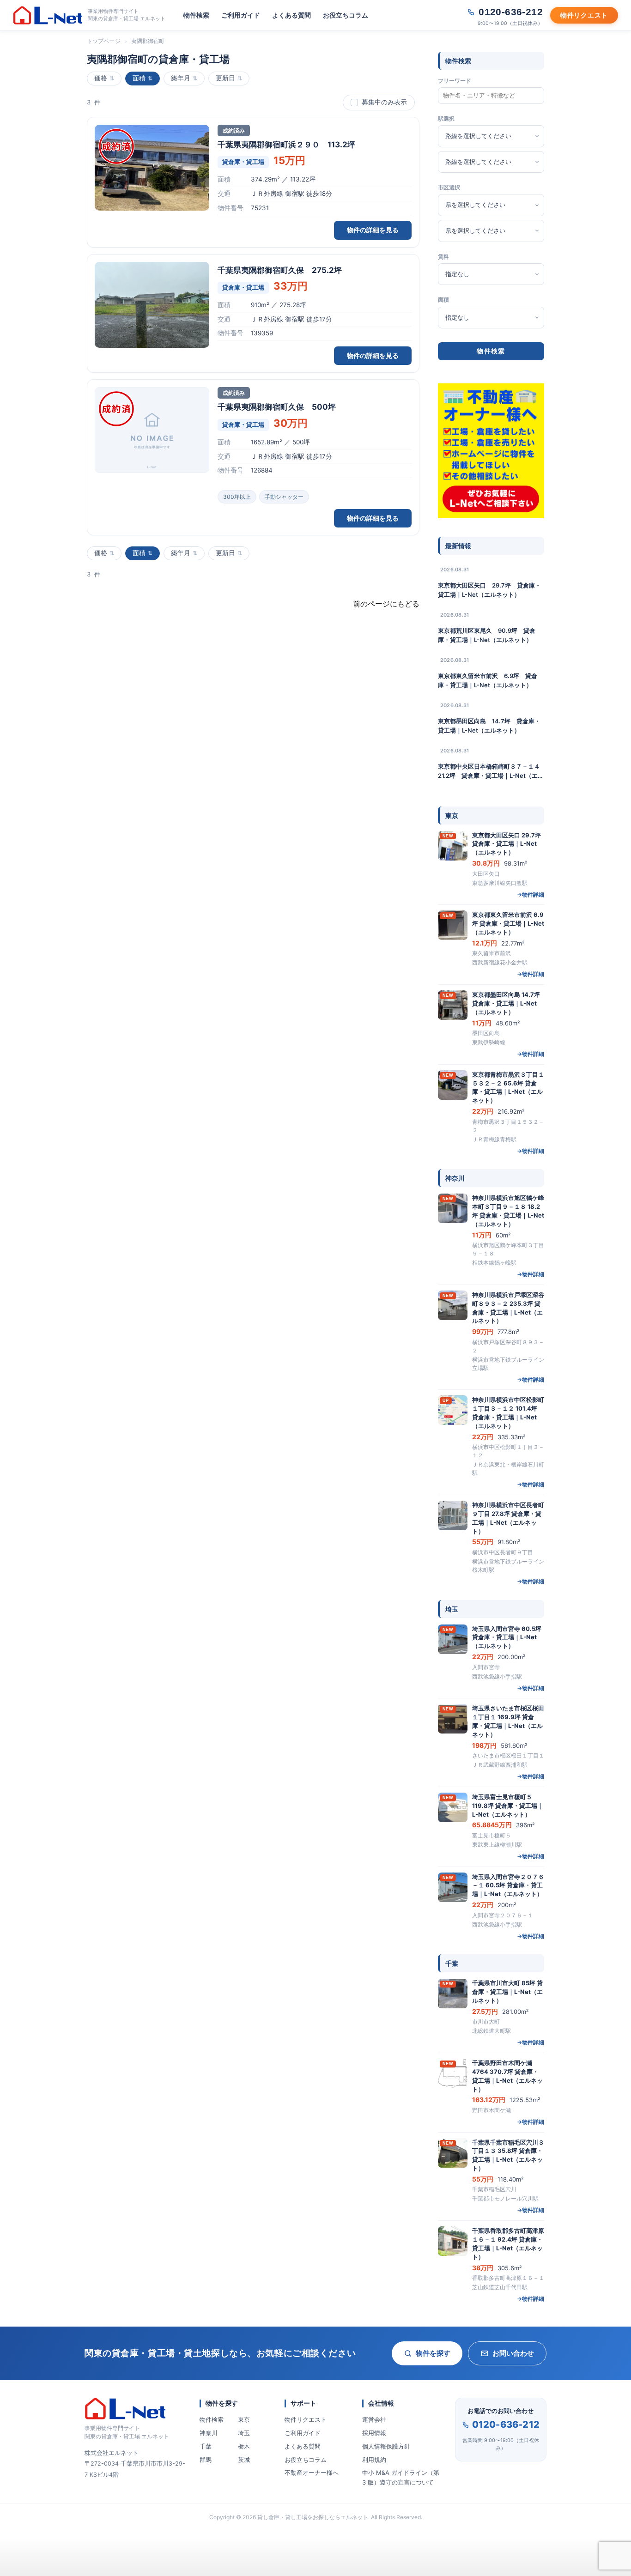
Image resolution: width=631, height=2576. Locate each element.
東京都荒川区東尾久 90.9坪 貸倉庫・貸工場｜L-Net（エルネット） (487, 635)
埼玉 (244, 2433)
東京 (244, 2419)
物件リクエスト (306, 2419)
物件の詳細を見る (373, 230)
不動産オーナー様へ (312, 2473)
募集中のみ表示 (384, 102)
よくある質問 (291, 15)
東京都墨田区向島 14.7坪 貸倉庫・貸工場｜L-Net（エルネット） (489, 726)
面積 (139, 78)
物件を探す (433, 2353)
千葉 (206, 2446)
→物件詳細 (531, 894)
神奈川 (209, 2433)
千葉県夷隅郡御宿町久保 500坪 (277, 407)
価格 (101, 78)
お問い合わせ (513, 2353)
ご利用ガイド (241, 15)
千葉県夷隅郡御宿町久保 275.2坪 (280, 270)
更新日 (225, 78)
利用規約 (374, 2460)
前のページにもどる (386, 604)
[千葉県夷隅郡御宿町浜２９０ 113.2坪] (152, 168)
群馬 (206, 2460)
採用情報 (374, 2433)
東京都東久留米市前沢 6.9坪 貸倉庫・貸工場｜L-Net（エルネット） (488, 680)
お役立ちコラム (346, 15)
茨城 (244, 2460)
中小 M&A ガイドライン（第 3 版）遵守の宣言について (401, 2477)
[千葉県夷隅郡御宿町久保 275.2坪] (152, 305)
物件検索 (196, 15)
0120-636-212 (506, 2424)
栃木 (244, 2446)
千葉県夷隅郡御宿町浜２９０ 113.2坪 (286, 145)
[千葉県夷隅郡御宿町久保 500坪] (152, 430)
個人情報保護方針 (386, 2446)
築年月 (181, 78)
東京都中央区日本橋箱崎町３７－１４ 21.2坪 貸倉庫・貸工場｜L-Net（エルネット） (491, 771)
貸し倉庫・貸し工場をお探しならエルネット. (313, 2517)
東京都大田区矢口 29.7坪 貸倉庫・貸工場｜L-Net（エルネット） (489, 590)
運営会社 (374, 2419)
